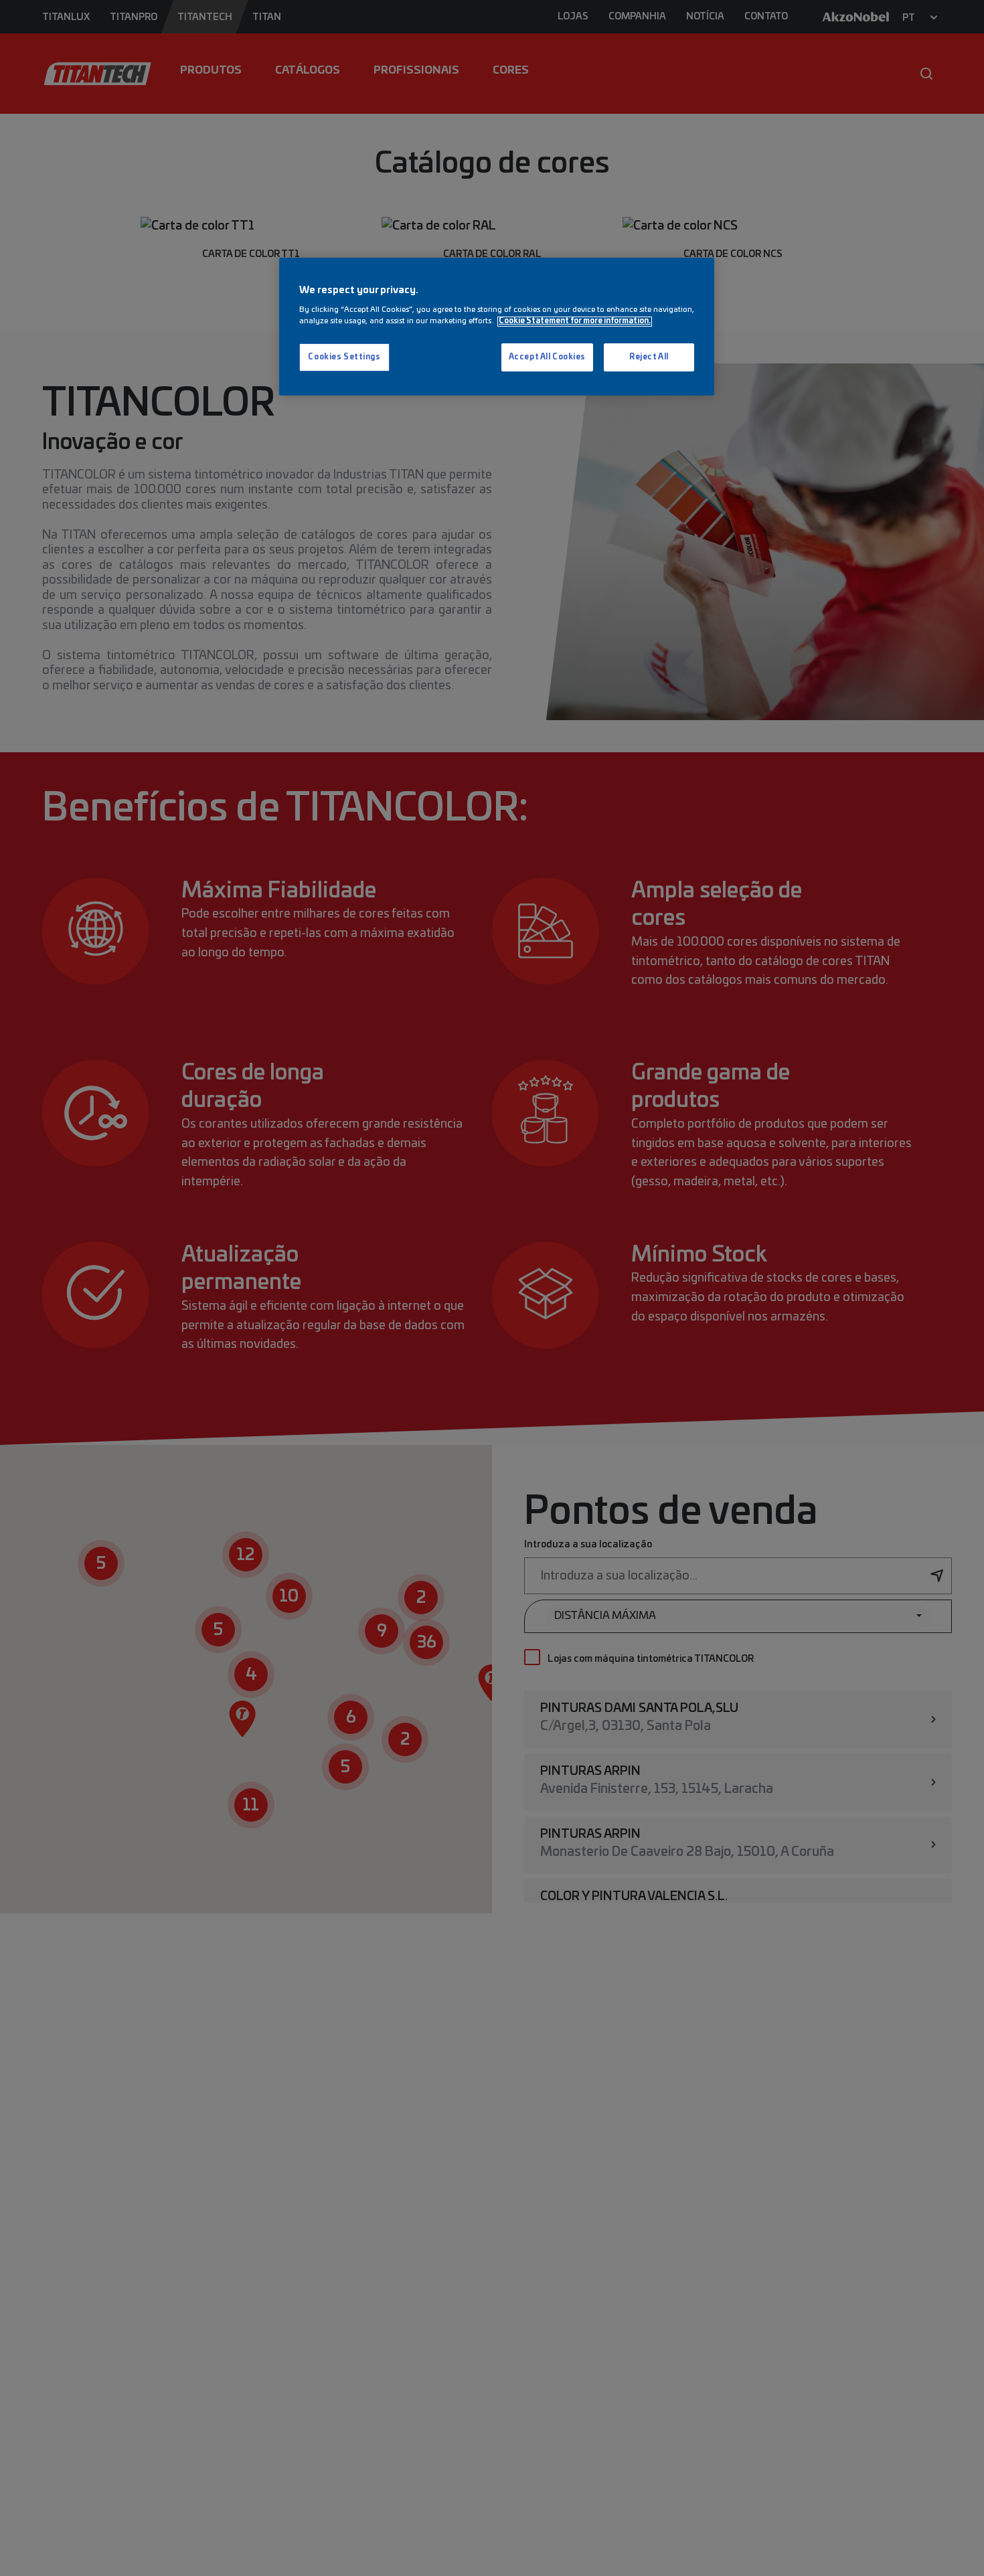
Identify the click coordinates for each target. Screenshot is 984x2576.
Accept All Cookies (547, 358)
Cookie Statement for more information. (575, 322)
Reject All (649, 358)
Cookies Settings (344, 358)
